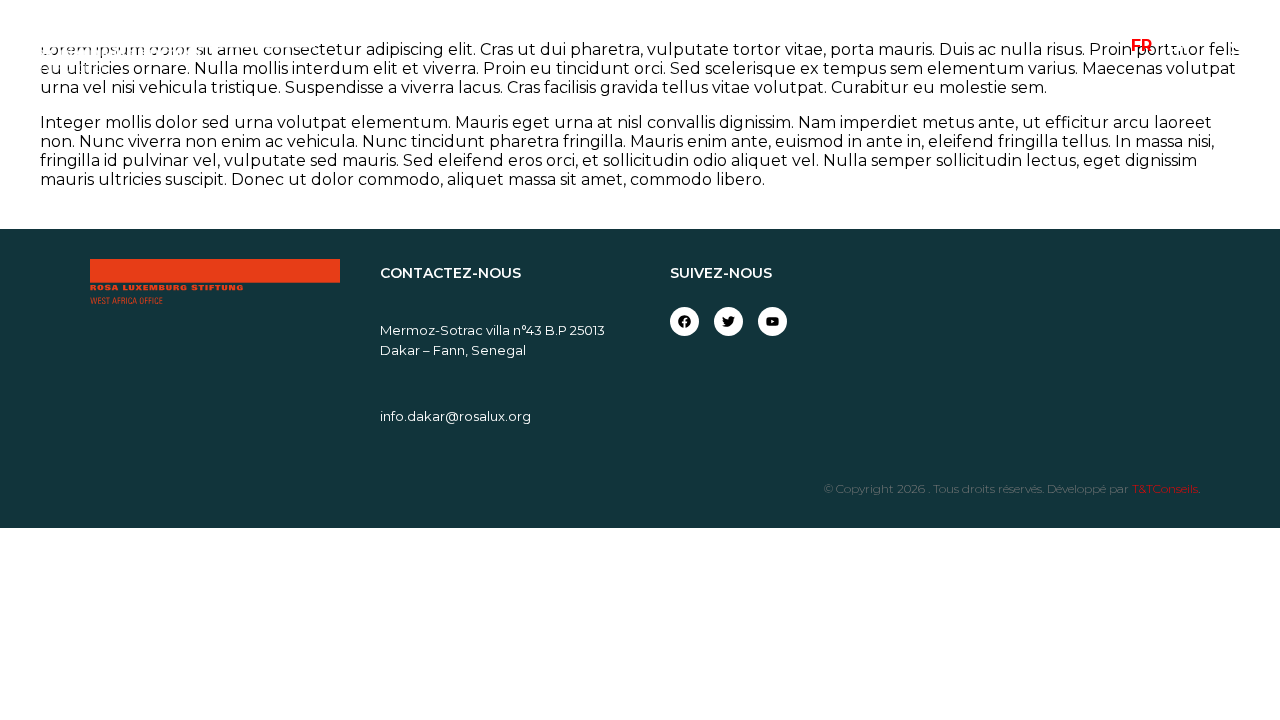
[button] (1242, 46)
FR (1141, 45)
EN (1178, 45)
